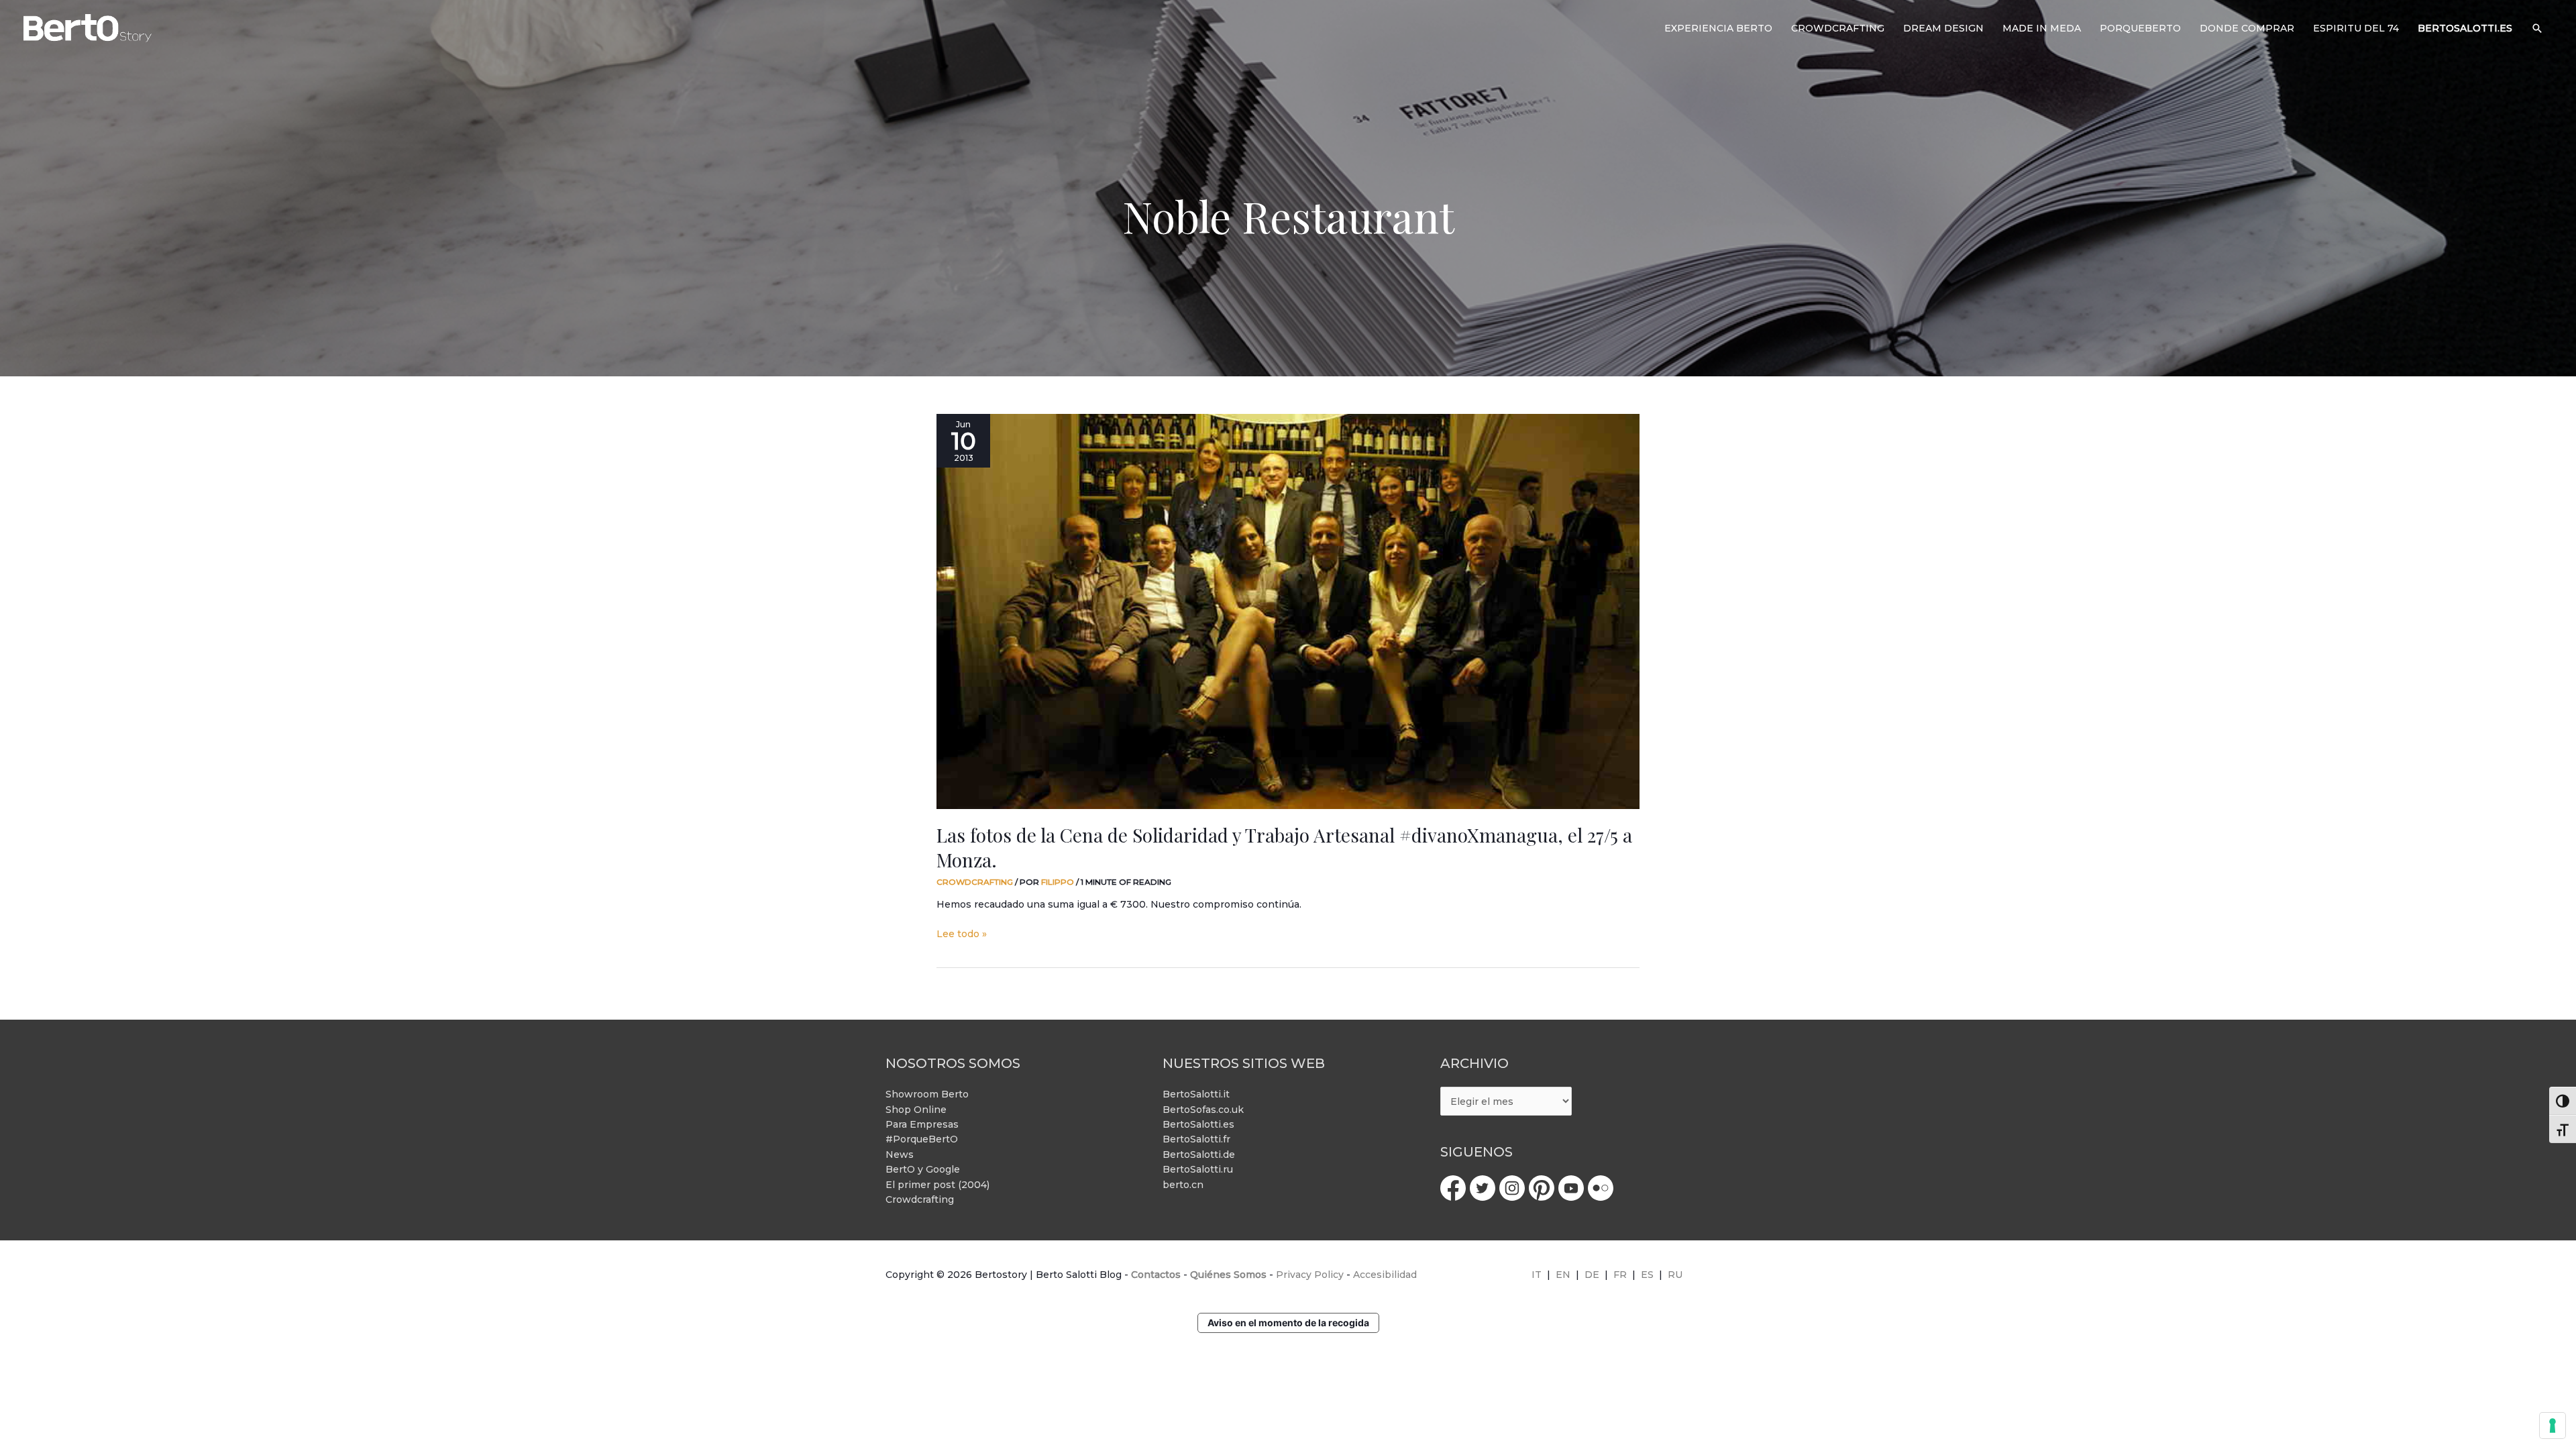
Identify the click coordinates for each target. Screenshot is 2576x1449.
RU (1675, 1275)
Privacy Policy (1310, 1275)
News (900, 1155)
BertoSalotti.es (1198, 1124)
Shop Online (916, 1110)
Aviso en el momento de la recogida (1288, 1323)
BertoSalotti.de (1199, 1155)
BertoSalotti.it (1196, 1094)
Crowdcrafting (975, 882)
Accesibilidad (1385, 1275)
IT (1537, 1275)
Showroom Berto (927, 1094)
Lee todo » (962, 933)
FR (1620, 1275)
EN (1563, 1275)
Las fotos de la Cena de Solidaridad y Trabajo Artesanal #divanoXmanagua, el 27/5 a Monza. (1284, 847)
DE (1592, 1275)
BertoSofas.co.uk (1203, 1110)
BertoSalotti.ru (1198, 1169)
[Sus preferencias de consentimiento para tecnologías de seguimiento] (2553, 1426)
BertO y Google (923, 1169)
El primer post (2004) (937, 1185)
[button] (2537, 28)
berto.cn (1183, 1185)
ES (1647, 1275)
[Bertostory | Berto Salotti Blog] (88, 28)
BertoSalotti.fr (1196, 1139)
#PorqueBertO (922, 1139)
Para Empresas (922, 1124)
